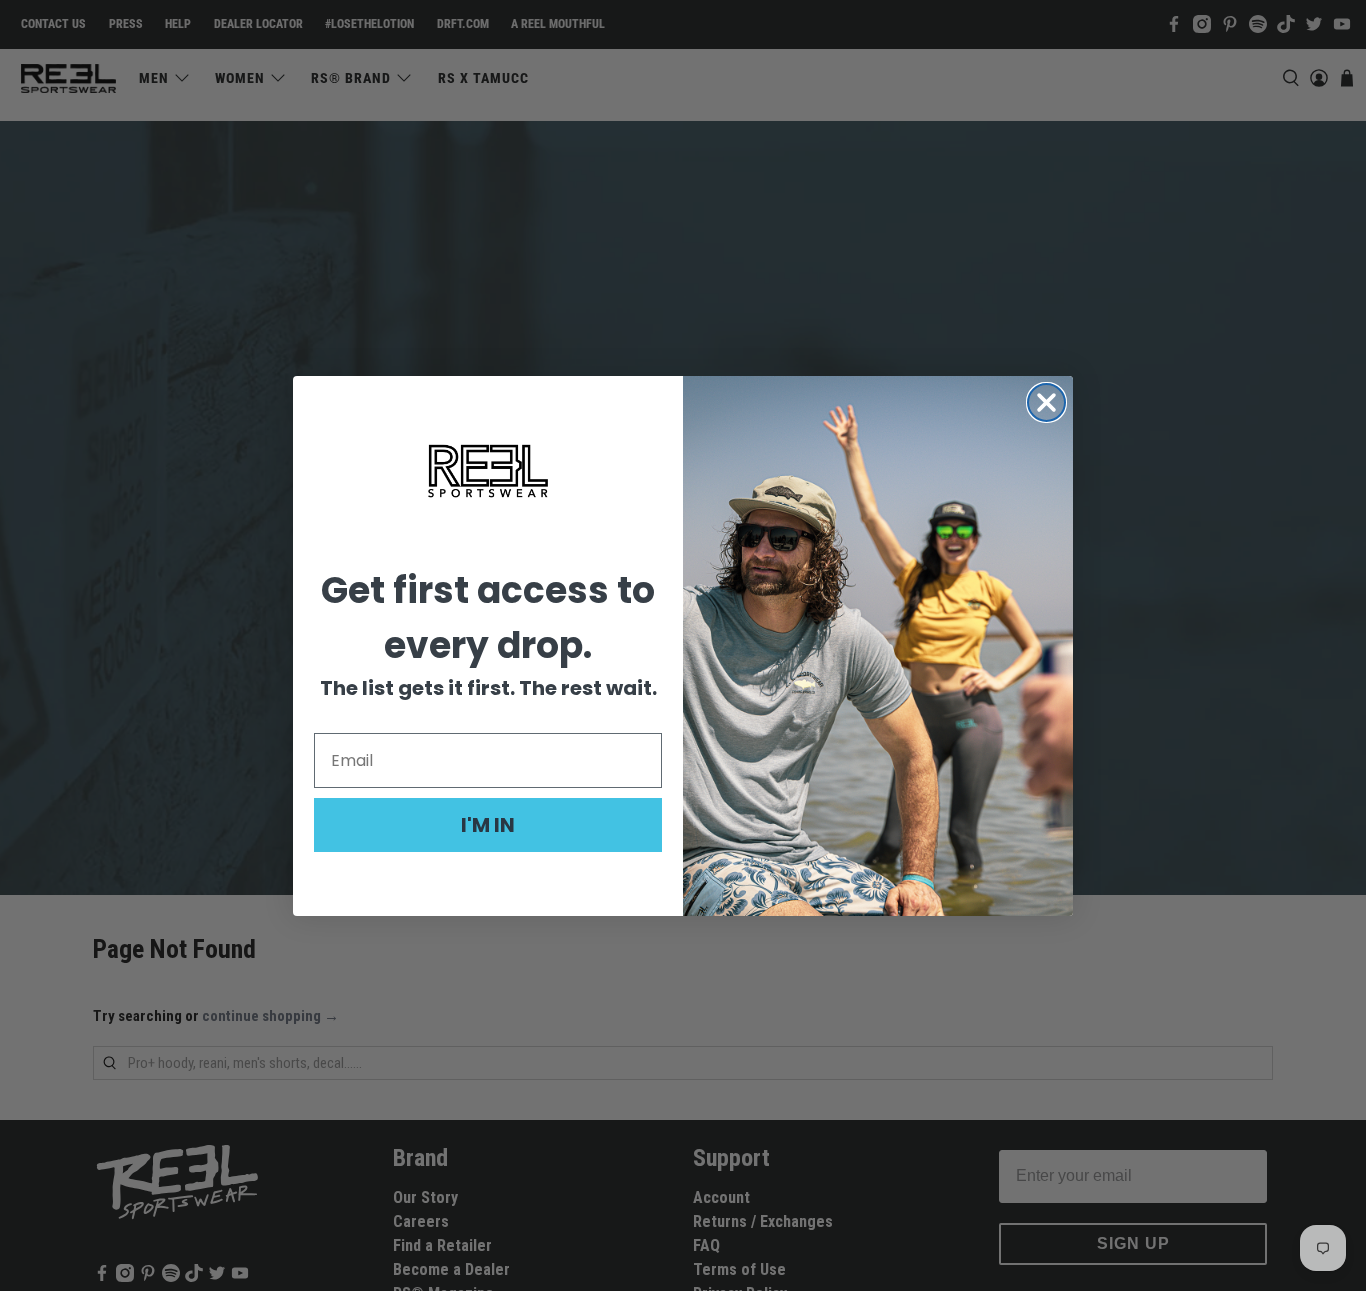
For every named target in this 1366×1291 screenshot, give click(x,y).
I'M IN (488, 824)
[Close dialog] (1046, 402)
